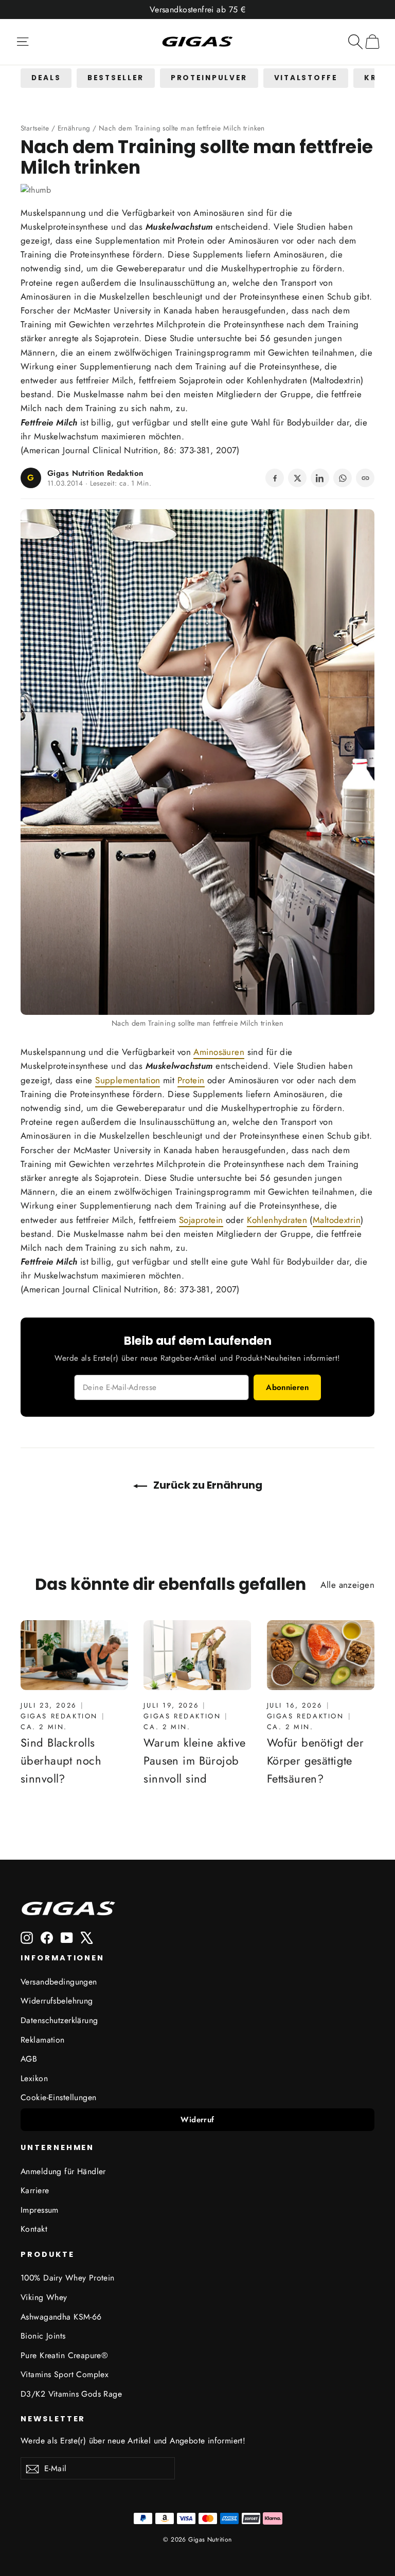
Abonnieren (287, 1387)
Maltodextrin (337, 380)
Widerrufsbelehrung (57, 2001)
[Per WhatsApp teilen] (343, 478)
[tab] (46, 78)
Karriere (35, 2190)
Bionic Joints (43, 2336)
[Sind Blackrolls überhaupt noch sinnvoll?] (74, 1655)
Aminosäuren (219, 213)
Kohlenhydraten (277, 380)
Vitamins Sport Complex (65, 2374)
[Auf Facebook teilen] (275, 478)
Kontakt (34, 2229)
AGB (29, 2059)
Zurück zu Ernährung (207, 1485)
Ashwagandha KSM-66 (61, 2317)
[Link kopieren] (365, 478)
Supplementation (128, 240)
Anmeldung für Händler (63, 2171)
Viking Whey (44, 2297)
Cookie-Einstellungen (59, 2097)
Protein (191, 240)
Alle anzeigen (347, 1585)
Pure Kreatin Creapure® (64, 2355)
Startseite (35, 128)
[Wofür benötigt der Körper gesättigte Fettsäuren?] (321, 1655)
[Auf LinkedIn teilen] (320, 478)
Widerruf (197, 2120)
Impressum (40, 2210)
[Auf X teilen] (297, 478)
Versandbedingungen (59, 1982)
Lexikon (34, 2078)
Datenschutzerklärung (59, 2020)
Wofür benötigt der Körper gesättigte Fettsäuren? (316, 1760)
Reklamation (43, 2040)
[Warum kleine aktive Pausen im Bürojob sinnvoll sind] (197, 1655)
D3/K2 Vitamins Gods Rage (71, 2394)
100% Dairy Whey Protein (68, 2278)
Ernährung (74, 128)
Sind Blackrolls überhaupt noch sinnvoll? (61, 1760)
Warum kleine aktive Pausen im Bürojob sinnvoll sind (194, 1760)
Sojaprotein (201, 380)
